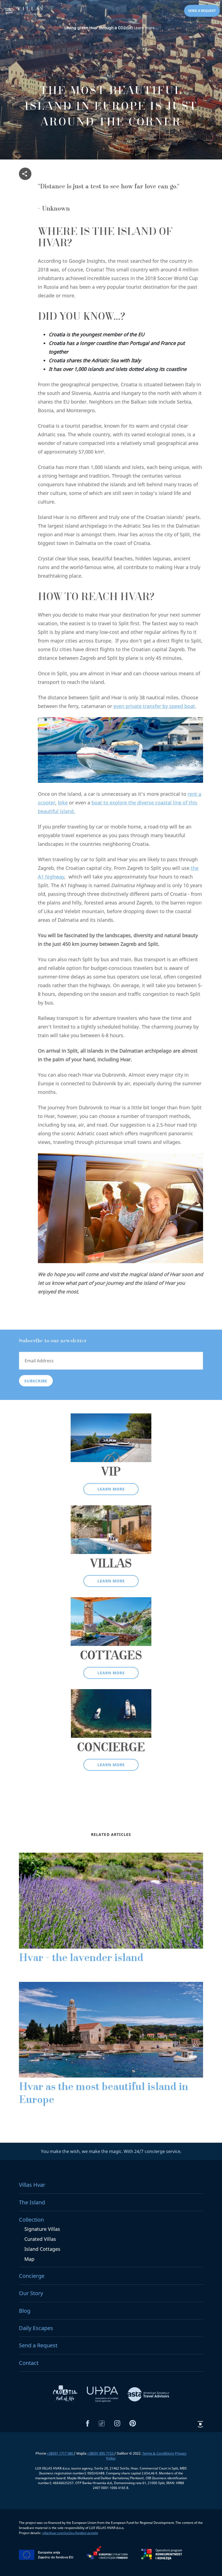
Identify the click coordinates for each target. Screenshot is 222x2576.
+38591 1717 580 (60, 2453)
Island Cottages (42, 2249)
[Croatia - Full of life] (66, 2394)
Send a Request (38, 2345)
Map (29, 2259)
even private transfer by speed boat (154, 706)
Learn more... (111, 28)
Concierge (32, 2276)
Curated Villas (40, 2239)
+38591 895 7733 (101, 2453)
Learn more (111, 1489)
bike (63, 803)
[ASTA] (148, 2394)
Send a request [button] (202, 11)
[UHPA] (103, 2394)
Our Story (31, 2293)
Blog (25, 2311)
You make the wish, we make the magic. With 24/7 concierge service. (111, 2151)
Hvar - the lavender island (81, 1959)
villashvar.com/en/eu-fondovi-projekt (70, 2533)
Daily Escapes (36, 2328)
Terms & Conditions (158, 2453)
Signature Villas (42, 2229)
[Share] (25, 174)
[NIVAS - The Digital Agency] (200, 2424)
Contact (29, 2363)
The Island (32, 2202)
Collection (31, 2220)
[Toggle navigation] (9, 11)
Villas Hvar (32, 2185)
